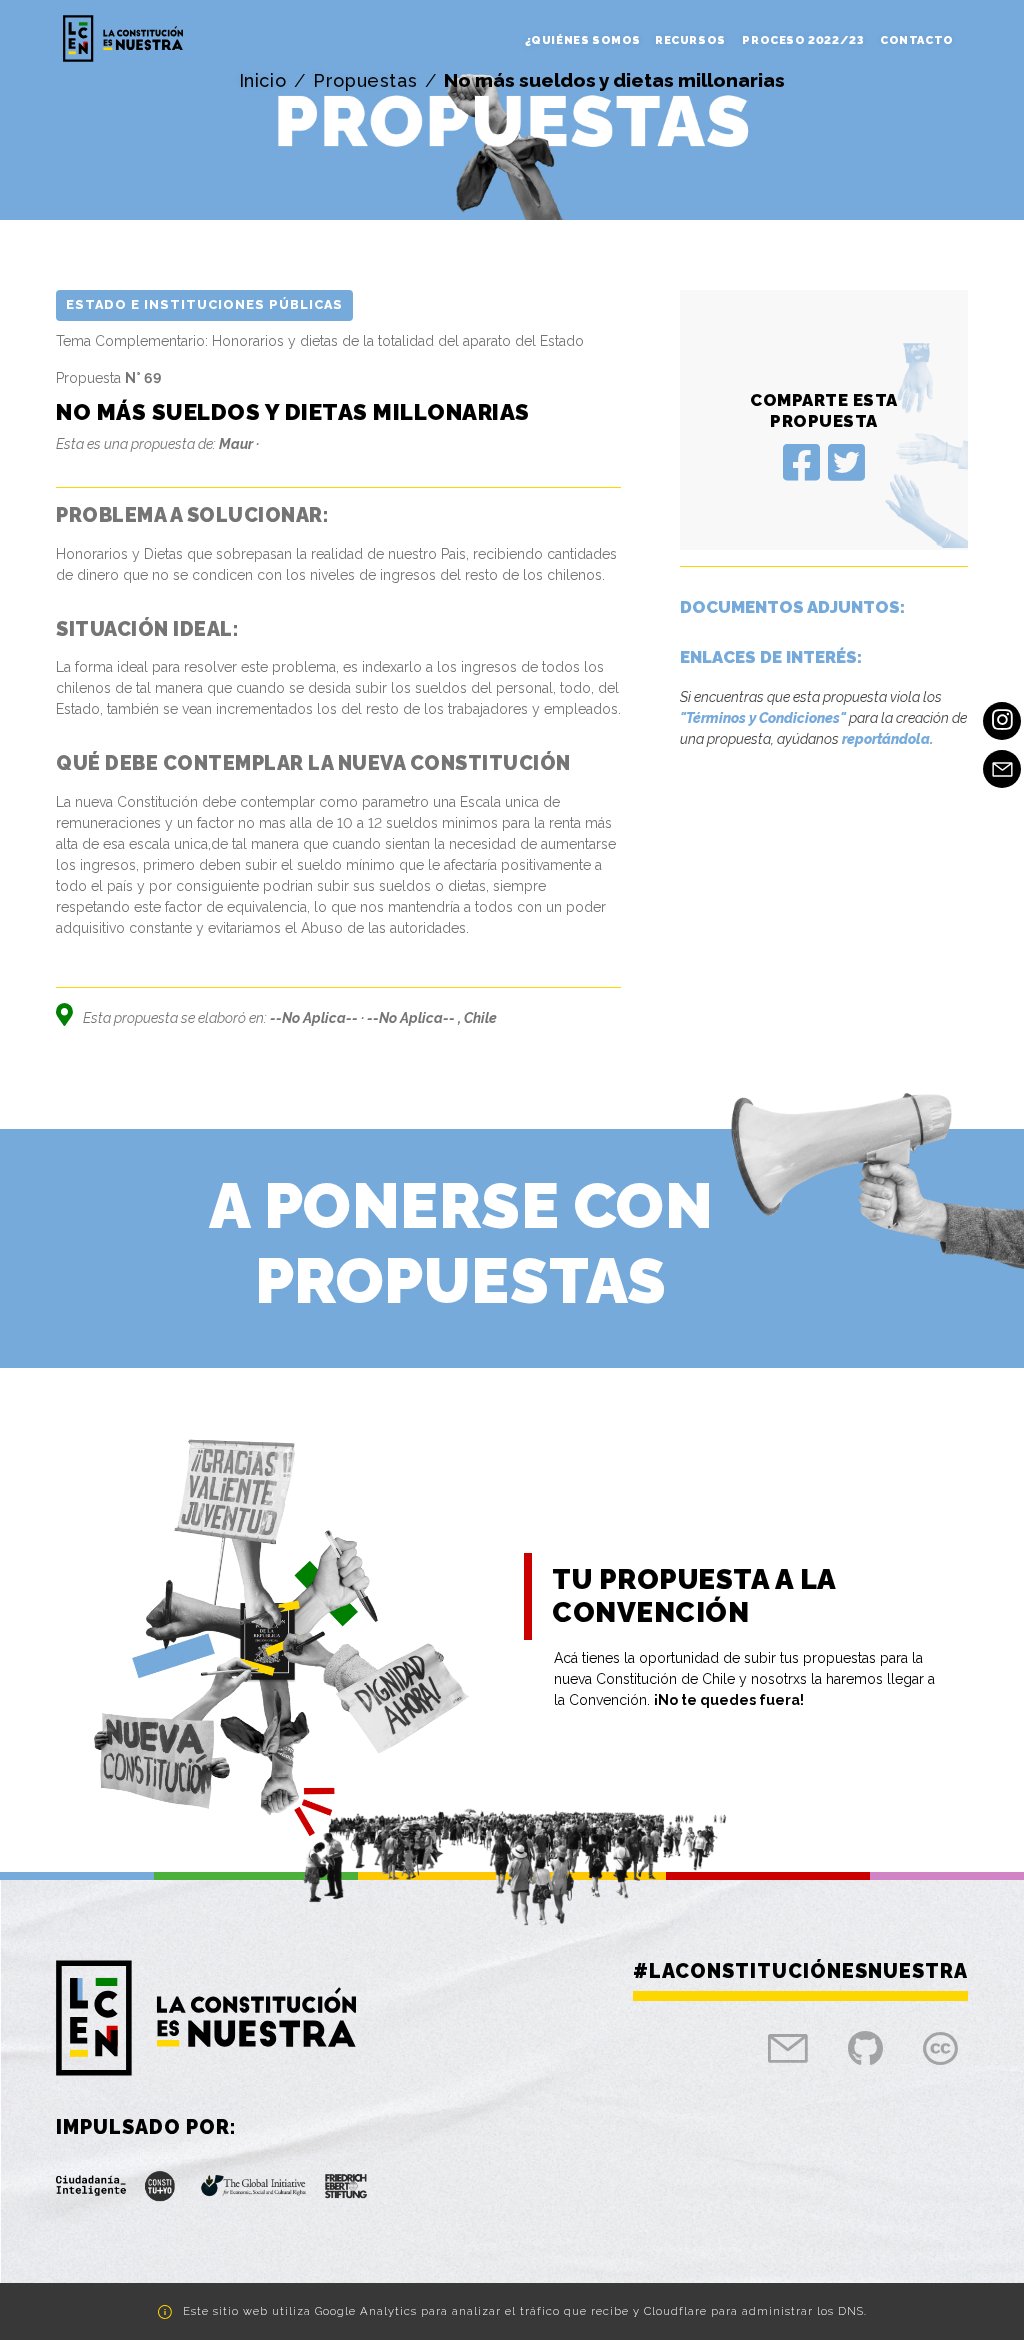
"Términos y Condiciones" (763, 718)
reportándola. (887, 739)
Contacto (917, 40)
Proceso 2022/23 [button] (804, 40)
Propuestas (365, 80)
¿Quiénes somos (583, 40)
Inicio (263, 80)
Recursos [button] (691, 40)
